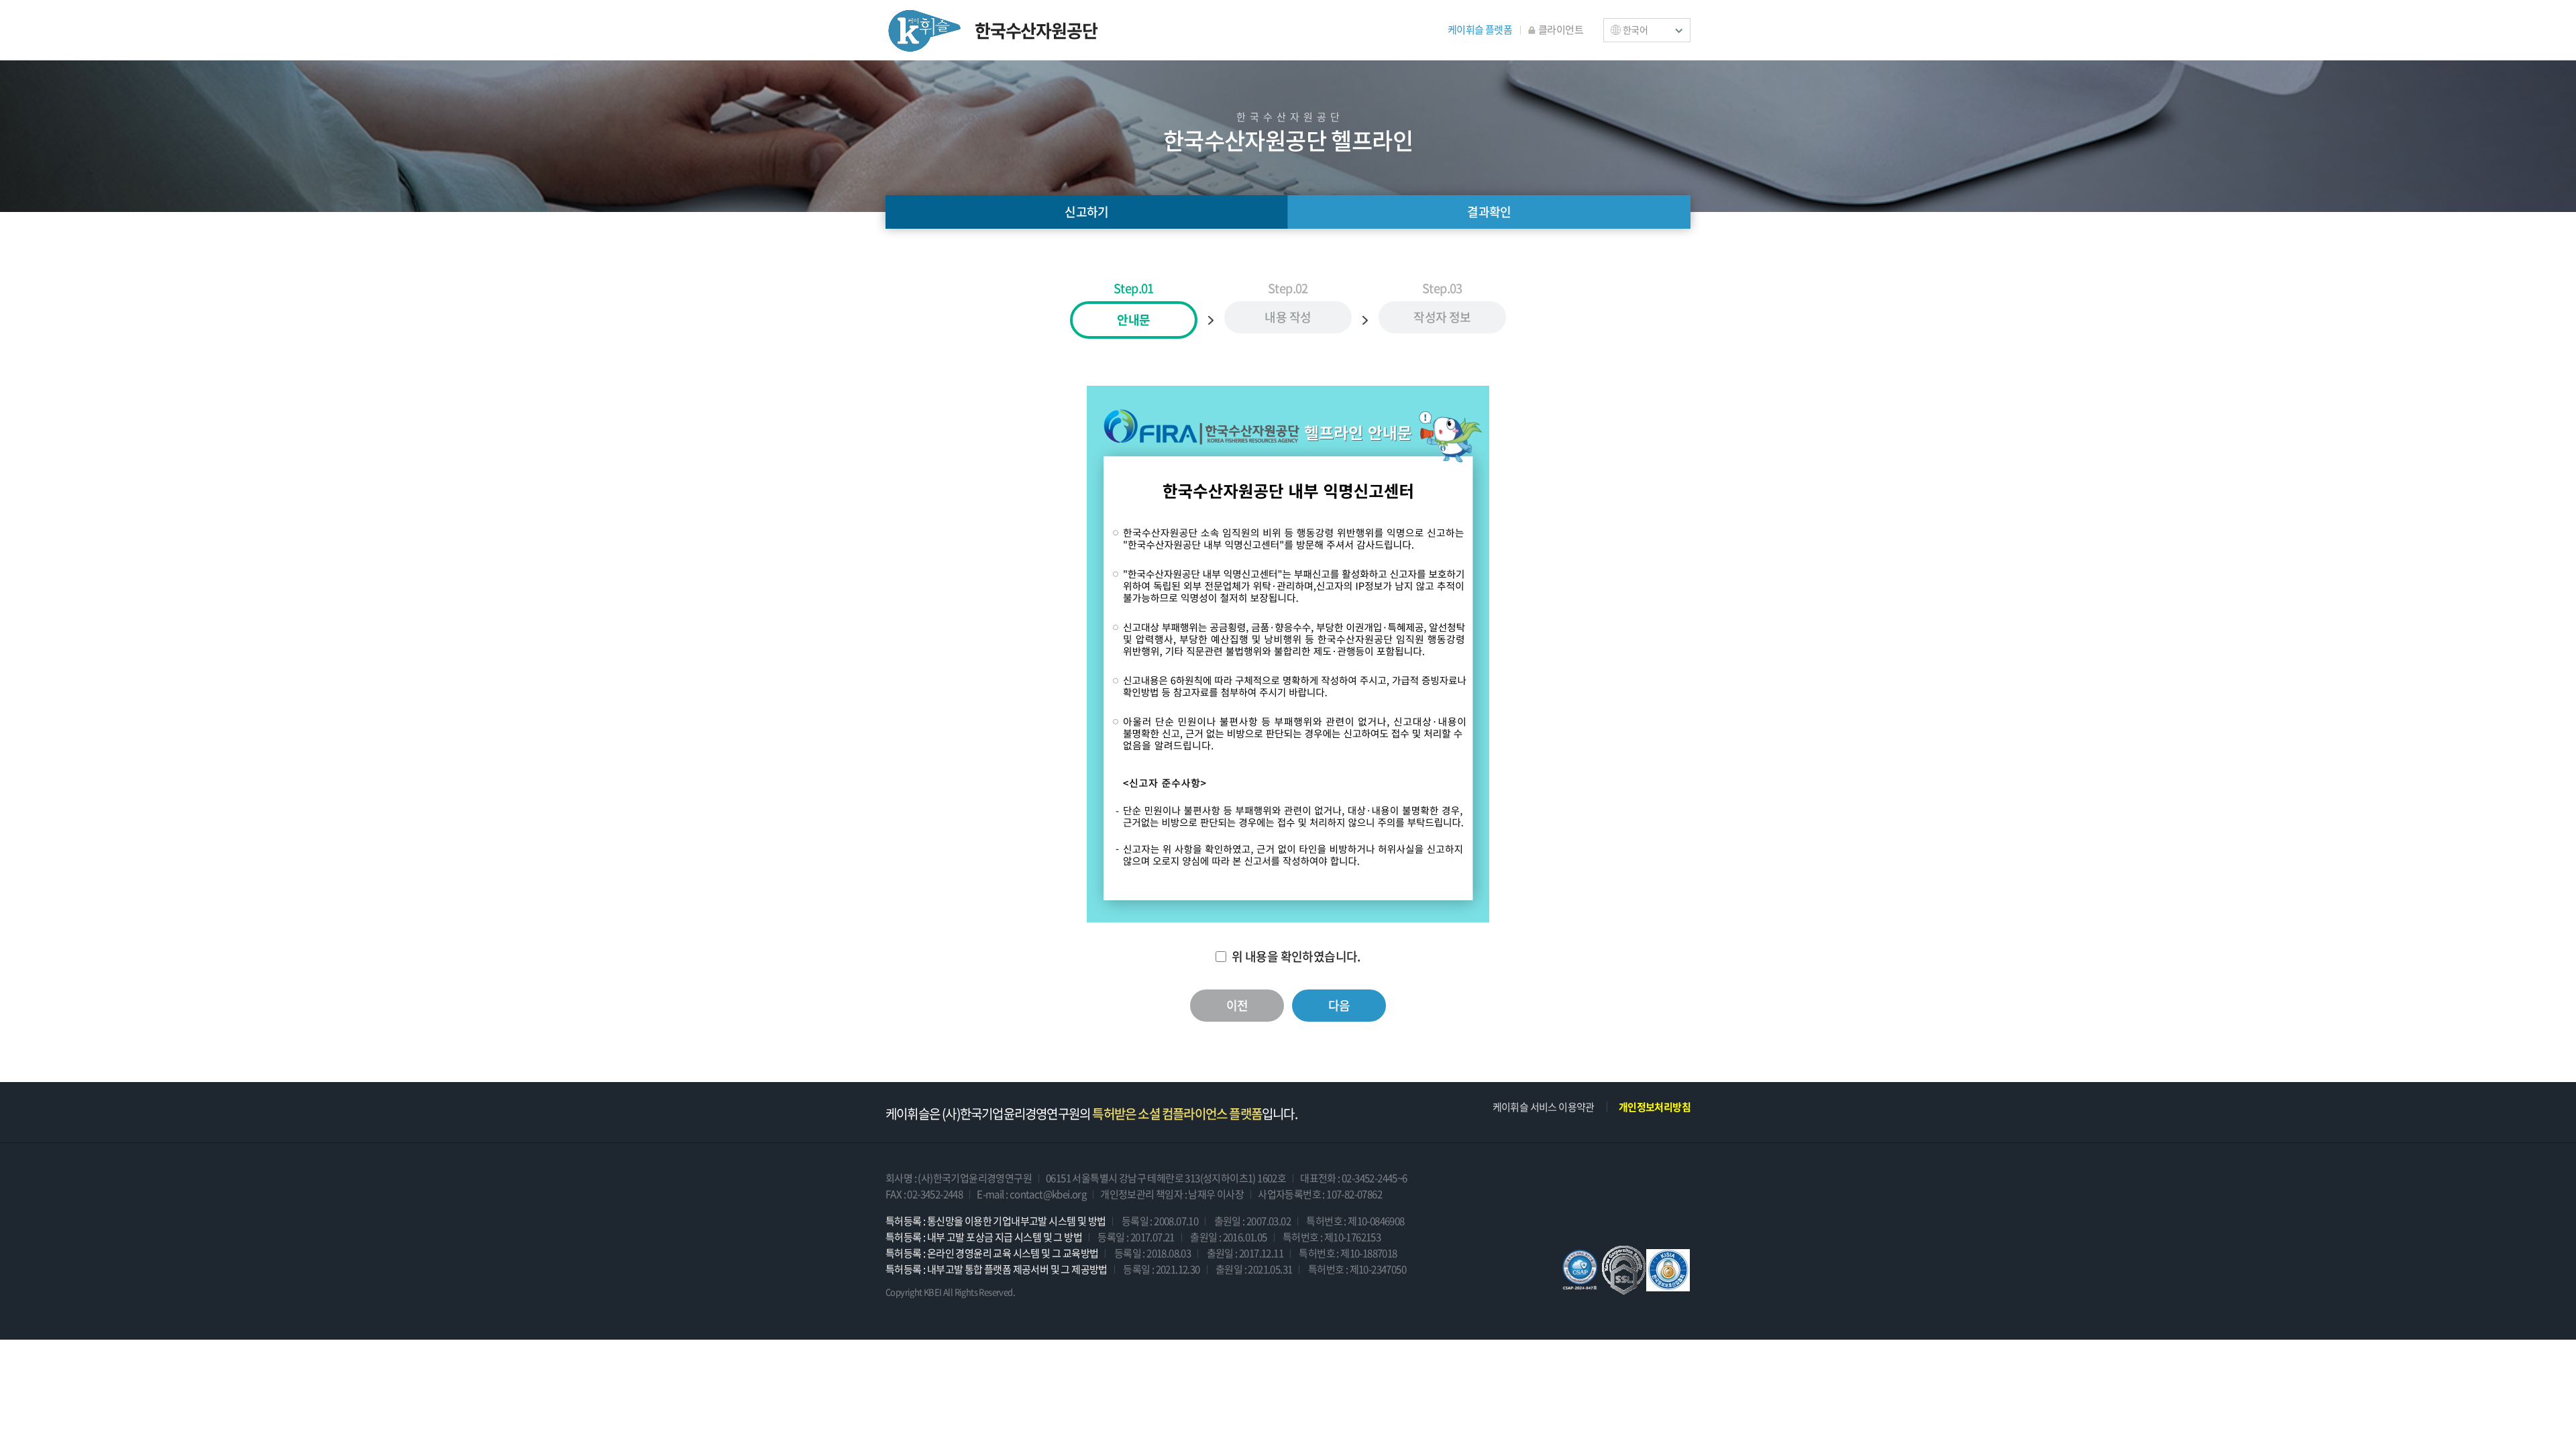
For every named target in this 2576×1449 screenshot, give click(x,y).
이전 (1237, 1005)
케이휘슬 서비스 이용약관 (1544, 1107)
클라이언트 (1561, 30)
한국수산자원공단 (1036, 30)
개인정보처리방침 (1655, 1107)
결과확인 (1489, 212)
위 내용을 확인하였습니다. (1296, 957)
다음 (1339, 1005)
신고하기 (1087, 212)
